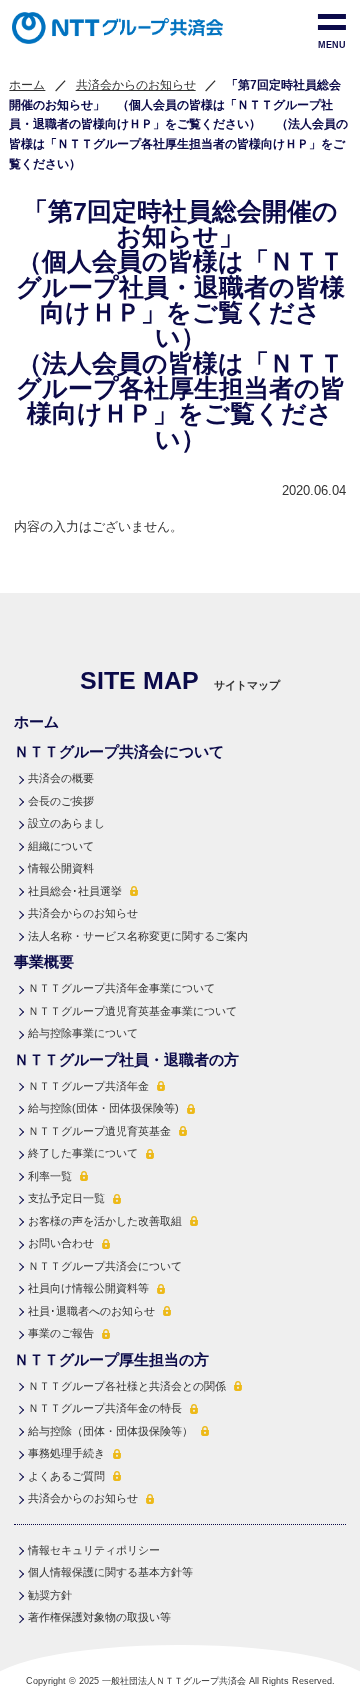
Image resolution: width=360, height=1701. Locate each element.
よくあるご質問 (66, 1476)
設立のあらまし (66, 823)
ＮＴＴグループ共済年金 (88, 1086)
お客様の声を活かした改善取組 (105, 1221)
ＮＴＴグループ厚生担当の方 (111, 1359)
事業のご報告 (61, 1333)
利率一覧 (50, 1176)
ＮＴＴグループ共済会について (105, 1266)
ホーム (27, 85)
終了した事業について (83, 1153)
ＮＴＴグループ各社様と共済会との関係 (127, 1386)
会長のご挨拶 (61, 801)
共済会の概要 (61, 778)
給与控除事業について (83, 1033)
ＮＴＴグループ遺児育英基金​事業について (132, 1011)
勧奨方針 (50, 1595)
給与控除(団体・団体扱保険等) (103, 1108)
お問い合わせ (61, 1243)
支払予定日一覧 (66, 1198)
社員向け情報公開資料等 (88, 1288)
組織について (61, 846)
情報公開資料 (61, 868)
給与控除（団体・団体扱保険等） (110, 1431)
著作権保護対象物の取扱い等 (99, 1617)
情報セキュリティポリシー (94, 1550)
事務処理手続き (66, 1453)
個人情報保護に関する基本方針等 (110, 1572)
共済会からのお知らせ (136, 85)
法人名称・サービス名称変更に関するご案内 (138, 936)
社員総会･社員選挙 (75, 891)
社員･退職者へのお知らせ (91, 1311)
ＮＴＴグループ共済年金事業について (121, 988)
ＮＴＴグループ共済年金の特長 (105, 1408)
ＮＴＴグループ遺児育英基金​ (99, 1131)
